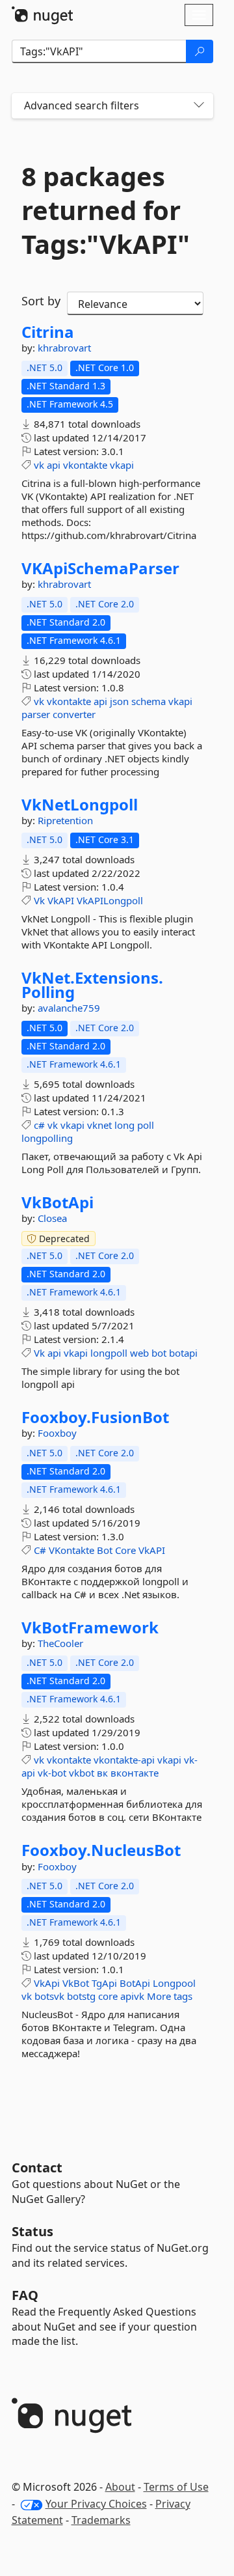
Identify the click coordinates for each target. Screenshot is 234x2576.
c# (39, 1125)
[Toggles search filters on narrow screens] (199, 106)
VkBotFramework (90, 1627)
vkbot (82, 1773)
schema (149, 701)
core (108, 1996)
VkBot (76, 1983)
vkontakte (85, 465)
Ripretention (65, 820)
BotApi (135, 1983)
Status (32, 2231)
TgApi (104, 1983)
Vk (39, 900)
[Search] (200, 51)
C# (40, 1550)
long (124, 1125)
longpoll (109, 1353)
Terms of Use (176, 2487)
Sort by (41, 301)
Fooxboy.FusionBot (95, 1417)
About (120, 2487)
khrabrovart (64, 348)
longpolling (47, 1138)
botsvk (49, 1996)
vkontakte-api (124, 1760)
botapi (183, 1353)
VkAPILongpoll (110, 900)
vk (39, 465)
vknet (99, 1125)
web (139, 1353)
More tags (170, 1996)
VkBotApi (58, 1202)
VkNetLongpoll (80, 805)
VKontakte (71, 1550)
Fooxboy (57, 1433)
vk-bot (52, 1773)
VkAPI (61, 900)
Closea (52, 1218)
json (119, 701)
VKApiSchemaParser (100, 568)
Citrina (48, 332)
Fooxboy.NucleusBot (101, 1850)
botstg (81, 1996)
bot (159, 1353)
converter (74, 714)
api (54, 465)
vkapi (122, 465)
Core (125, 1550)
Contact (37, 2167)
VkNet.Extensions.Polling (92, 985)
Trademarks (101, 2520)
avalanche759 (69, 1008)
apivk (132, 1996)
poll (146, 1125)
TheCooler (60, 1643)
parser (36, 714)
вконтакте (135, 1773)
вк (102, 1773)
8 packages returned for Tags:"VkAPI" (106, 210)
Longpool (174, 1983)
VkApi (47, 1983)
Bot (105, 1550)
